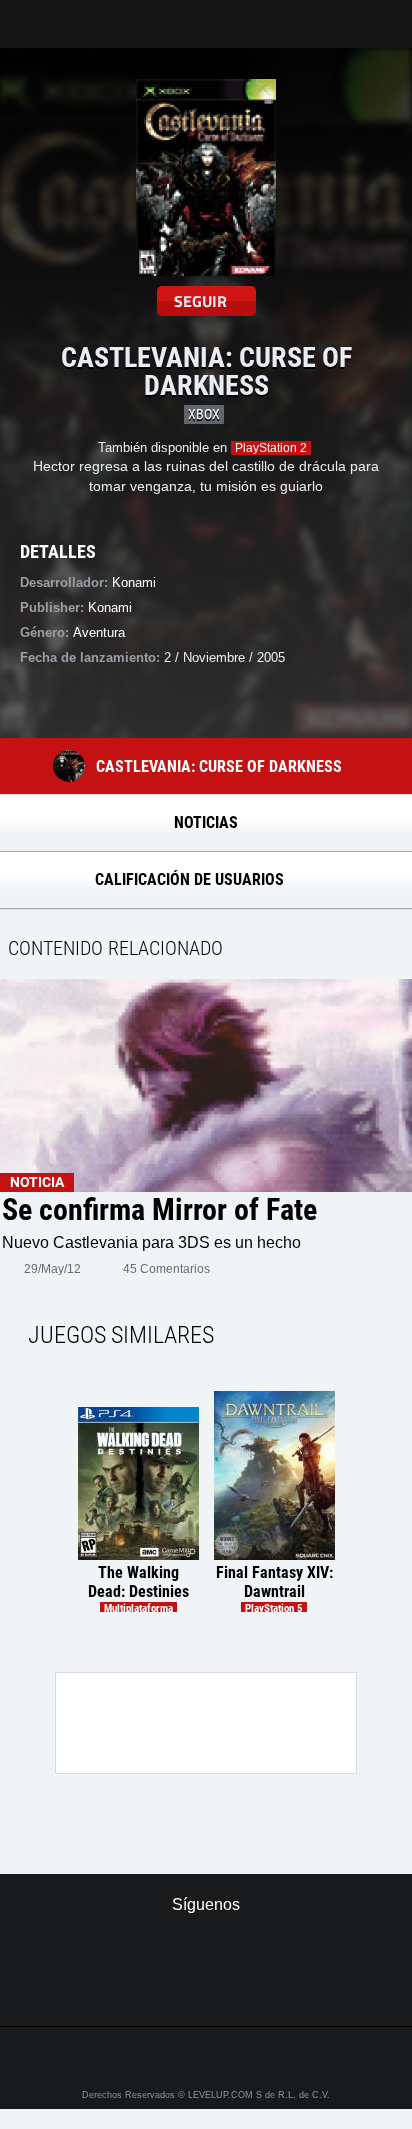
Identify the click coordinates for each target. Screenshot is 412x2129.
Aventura (99, 632)
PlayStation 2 (271, 448)
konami (134, 582)
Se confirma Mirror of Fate (159, 1210)
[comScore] (205, 1990)
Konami (110, 607)
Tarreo (28, 14)
